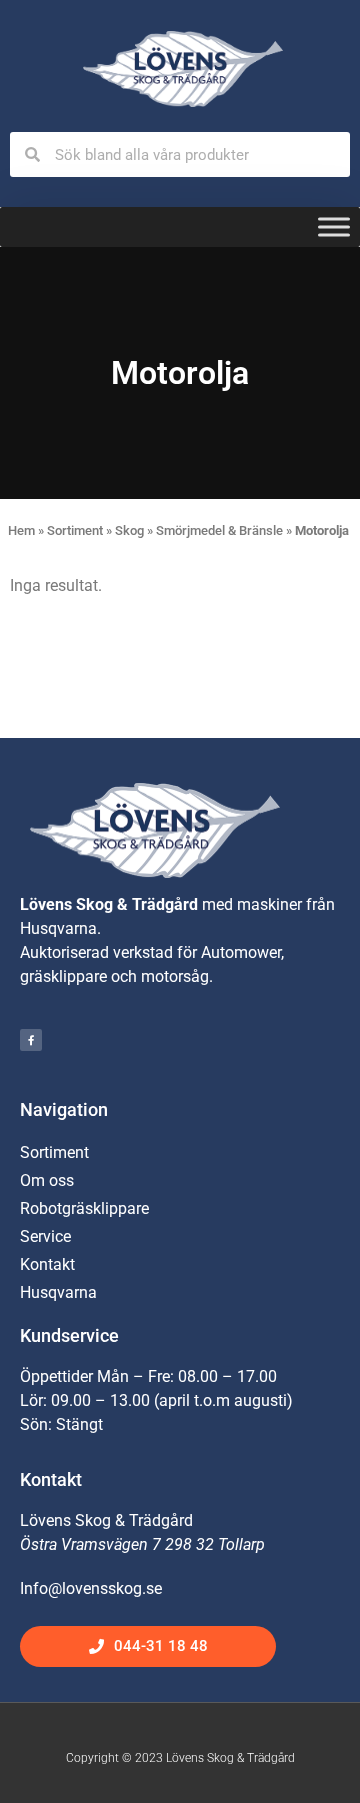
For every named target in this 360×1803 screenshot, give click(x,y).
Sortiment (75, 530)
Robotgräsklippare (84, 1208)
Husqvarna (58, 1292)
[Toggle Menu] (334, 227)
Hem (21, 530)
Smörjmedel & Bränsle (219, 530)
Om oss (47, 1180)
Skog (129, 530)
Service (45, 1236)
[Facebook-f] (31, 1040)
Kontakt (47, 1264)
